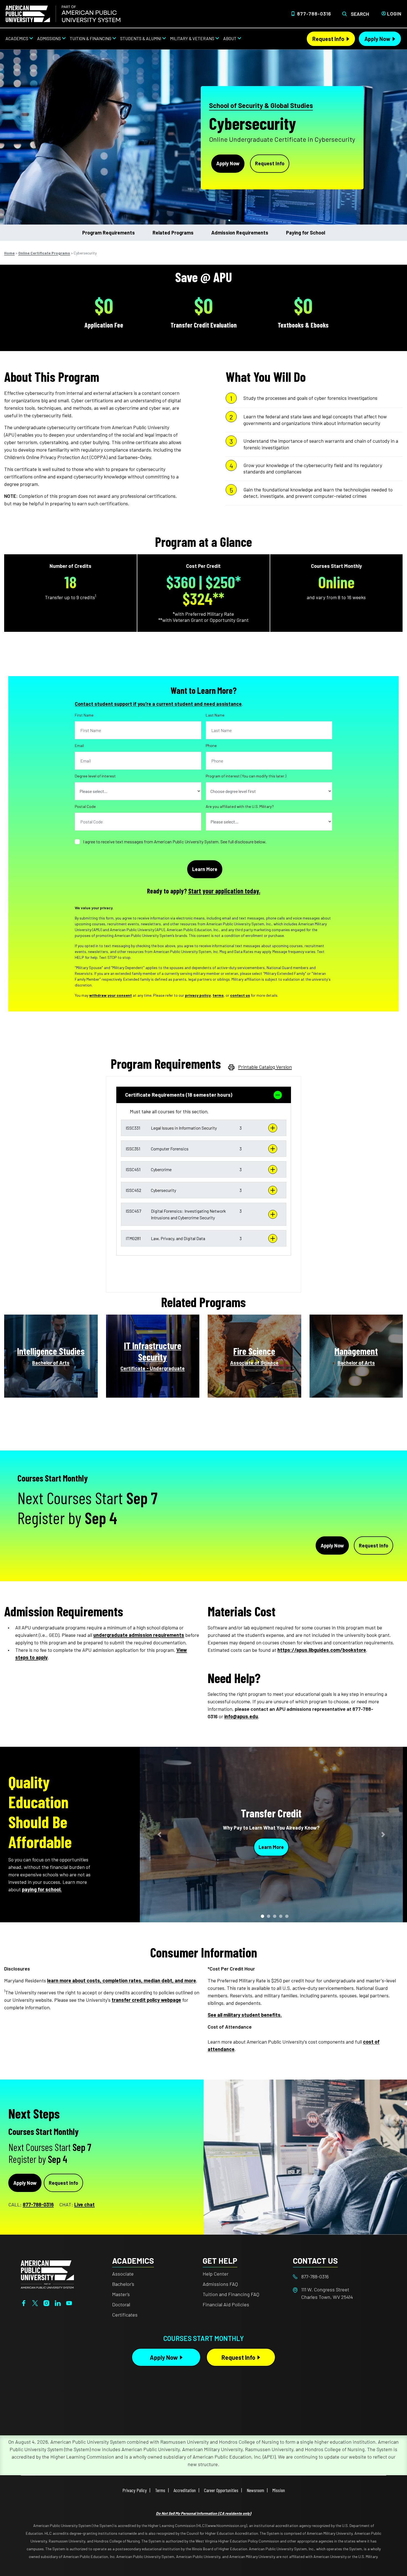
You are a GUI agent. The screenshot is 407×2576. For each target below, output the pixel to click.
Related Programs (173, 233)
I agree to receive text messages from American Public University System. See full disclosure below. (175, 842)
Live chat (84, 2204)
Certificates (125, 2315)
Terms (160, 2490)
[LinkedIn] (58, 2302)
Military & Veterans (192, 38)
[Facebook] (24, 2302)
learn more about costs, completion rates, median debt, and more (122, 1980)
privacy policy (198, 995)
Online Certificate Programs (44, 253)
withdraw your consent (110, 995)
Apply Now (377, 39)
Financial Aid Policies (226, 2304)
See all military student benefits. (245, 2015)
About (230, 38)
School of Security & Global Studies (261, 105)
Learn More (271, 1847)
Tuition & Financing (91, 38)
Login (394, 14)
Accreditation (185, 2490)
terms (218, 995)
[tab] (204, 1095)
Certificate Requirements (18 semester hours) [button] (179, 1095)
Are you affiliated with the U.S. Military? (240, 806)
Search (360, 14)
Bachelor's (123, 2284)
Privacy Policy (135, 2490)
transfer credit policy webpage (146, 2000)
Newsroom (255, 2490)
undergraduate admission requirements (139, 1635)
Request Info (328, 39)
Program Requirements (109, 233)
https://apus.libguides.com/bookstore (322, 1650)
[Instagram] (46, 2302)
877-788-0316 (314, 14)
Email (79, 745)
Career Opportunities (221, 2490)
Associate (123, 2274)
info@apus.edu (241, 1716)
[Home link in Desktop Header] (63, 14)
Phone (211, 745)
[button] (204, 1128)
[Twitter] (35, 2302)
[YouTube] (69, 2302)
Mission (279, 2490)
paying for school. (42, 1889)
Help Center (216, 2274)
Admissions (49, 38)
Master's (121, 2294)
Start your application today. (224, 891)
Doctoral (121, 2304)
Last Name (215, 715)
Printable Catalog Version (265, 1067)
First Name (84, 715)
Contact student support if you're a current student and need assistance (158, 704)
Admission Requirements (240, 233)
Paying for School (306, 233)
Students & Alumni (141, 38)
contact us (240, 995)
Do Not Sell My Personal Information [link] (203, 2513)
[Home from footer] (47, 2274)
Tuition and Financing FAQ (231, 2294)
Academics (17, 38)
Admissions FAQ (220, 2284)
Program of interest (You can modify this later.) (246, 776)
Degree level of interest (95, 776)
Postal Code (85, 806)
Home (9, 253)
